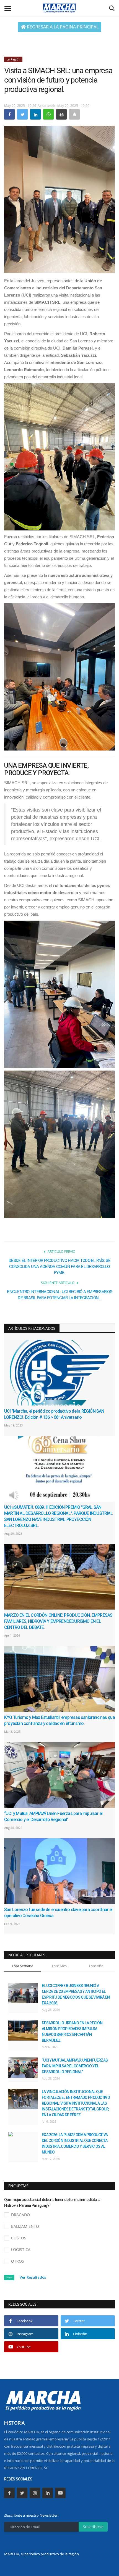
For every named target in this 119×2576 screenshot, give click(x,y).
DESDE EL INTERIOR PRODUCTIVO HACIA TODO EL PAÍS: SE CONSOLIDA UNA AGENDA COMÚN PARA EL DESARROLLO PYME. (59, 1267)
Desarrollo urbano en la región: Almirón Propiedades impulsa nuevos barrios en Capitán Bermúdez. (73, 2032)
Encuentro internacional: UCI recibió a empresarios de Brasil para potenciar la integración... (59, 1295)
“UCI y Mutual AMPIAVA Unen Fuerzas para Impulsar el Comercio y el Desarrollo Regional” (53, 1817)
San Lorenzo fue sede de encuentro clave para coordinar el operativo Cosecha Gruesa (58, 1913)
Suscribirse (93, 2527)
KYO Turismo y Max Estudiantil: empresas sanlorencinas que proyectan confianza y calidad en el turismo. (59, 1720)
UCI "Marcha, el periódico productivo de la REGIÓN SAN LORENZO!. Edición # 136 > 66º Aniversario (54, 1414)
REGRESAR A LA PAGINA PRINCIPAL (62, 27)
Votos (9, 2277)
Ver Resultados (33, 2277)
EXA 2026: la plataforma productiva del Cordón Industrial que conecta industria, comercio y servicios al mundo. (75, 2143)
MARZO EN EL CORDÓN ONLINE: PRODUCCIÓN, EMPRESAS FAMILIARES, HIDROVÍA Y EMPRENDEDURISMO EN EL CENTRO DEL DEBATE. (58, 1621)
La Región (13, 59)
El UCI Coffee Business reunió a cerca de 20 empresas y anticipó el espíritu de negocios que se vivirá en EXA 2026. (76, 1994)
